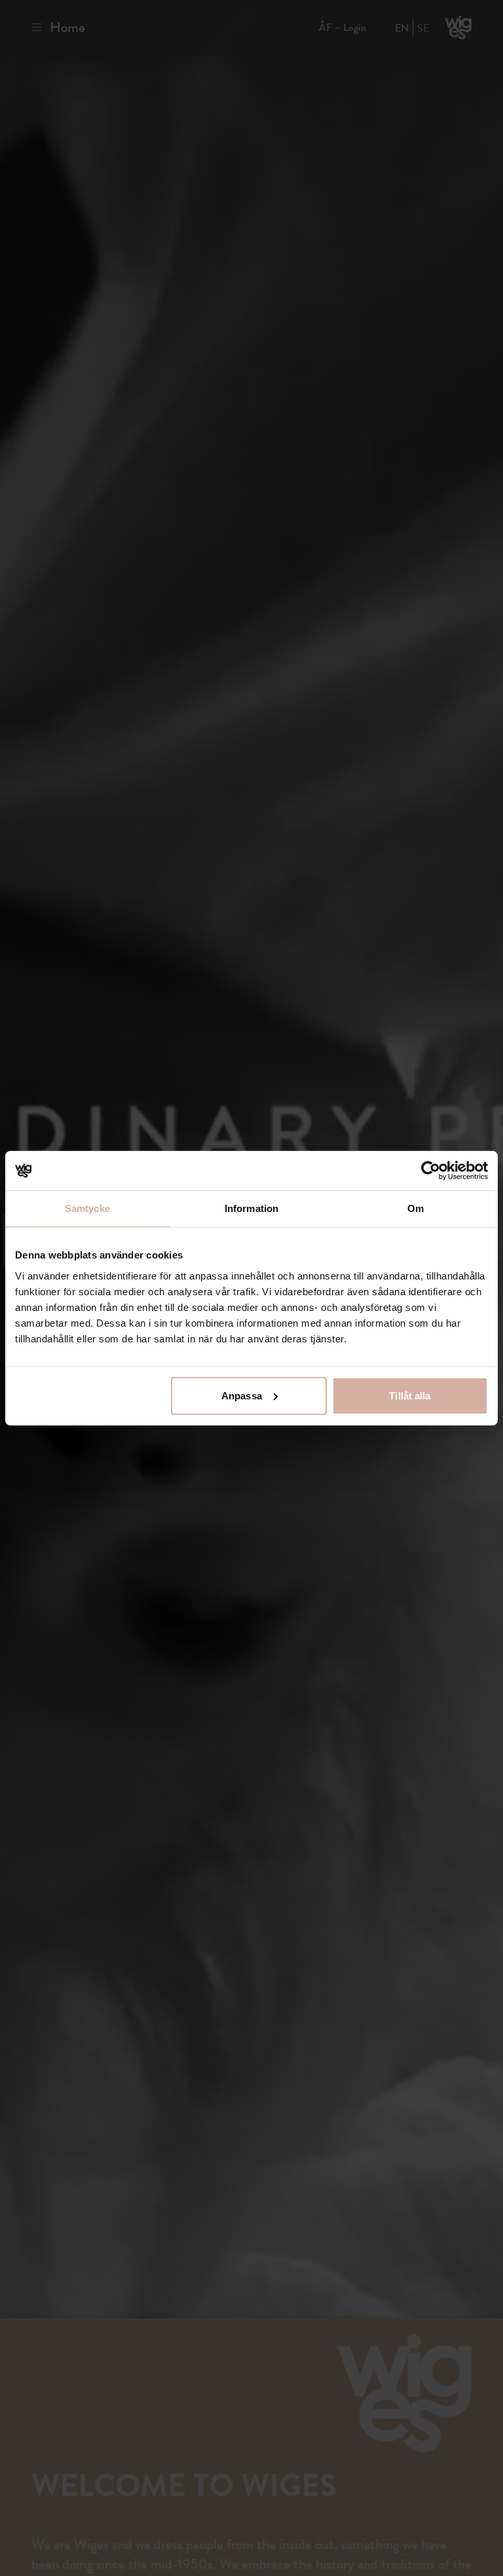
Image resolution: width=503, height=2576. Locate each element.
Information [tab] (251, 1208)
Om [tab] (416, 1208)
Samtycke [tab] (87, 1208)
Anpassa (242, 1395)
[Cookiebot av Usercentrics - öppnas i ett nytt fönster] (431, 1171)
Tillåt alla (410, 1395)
